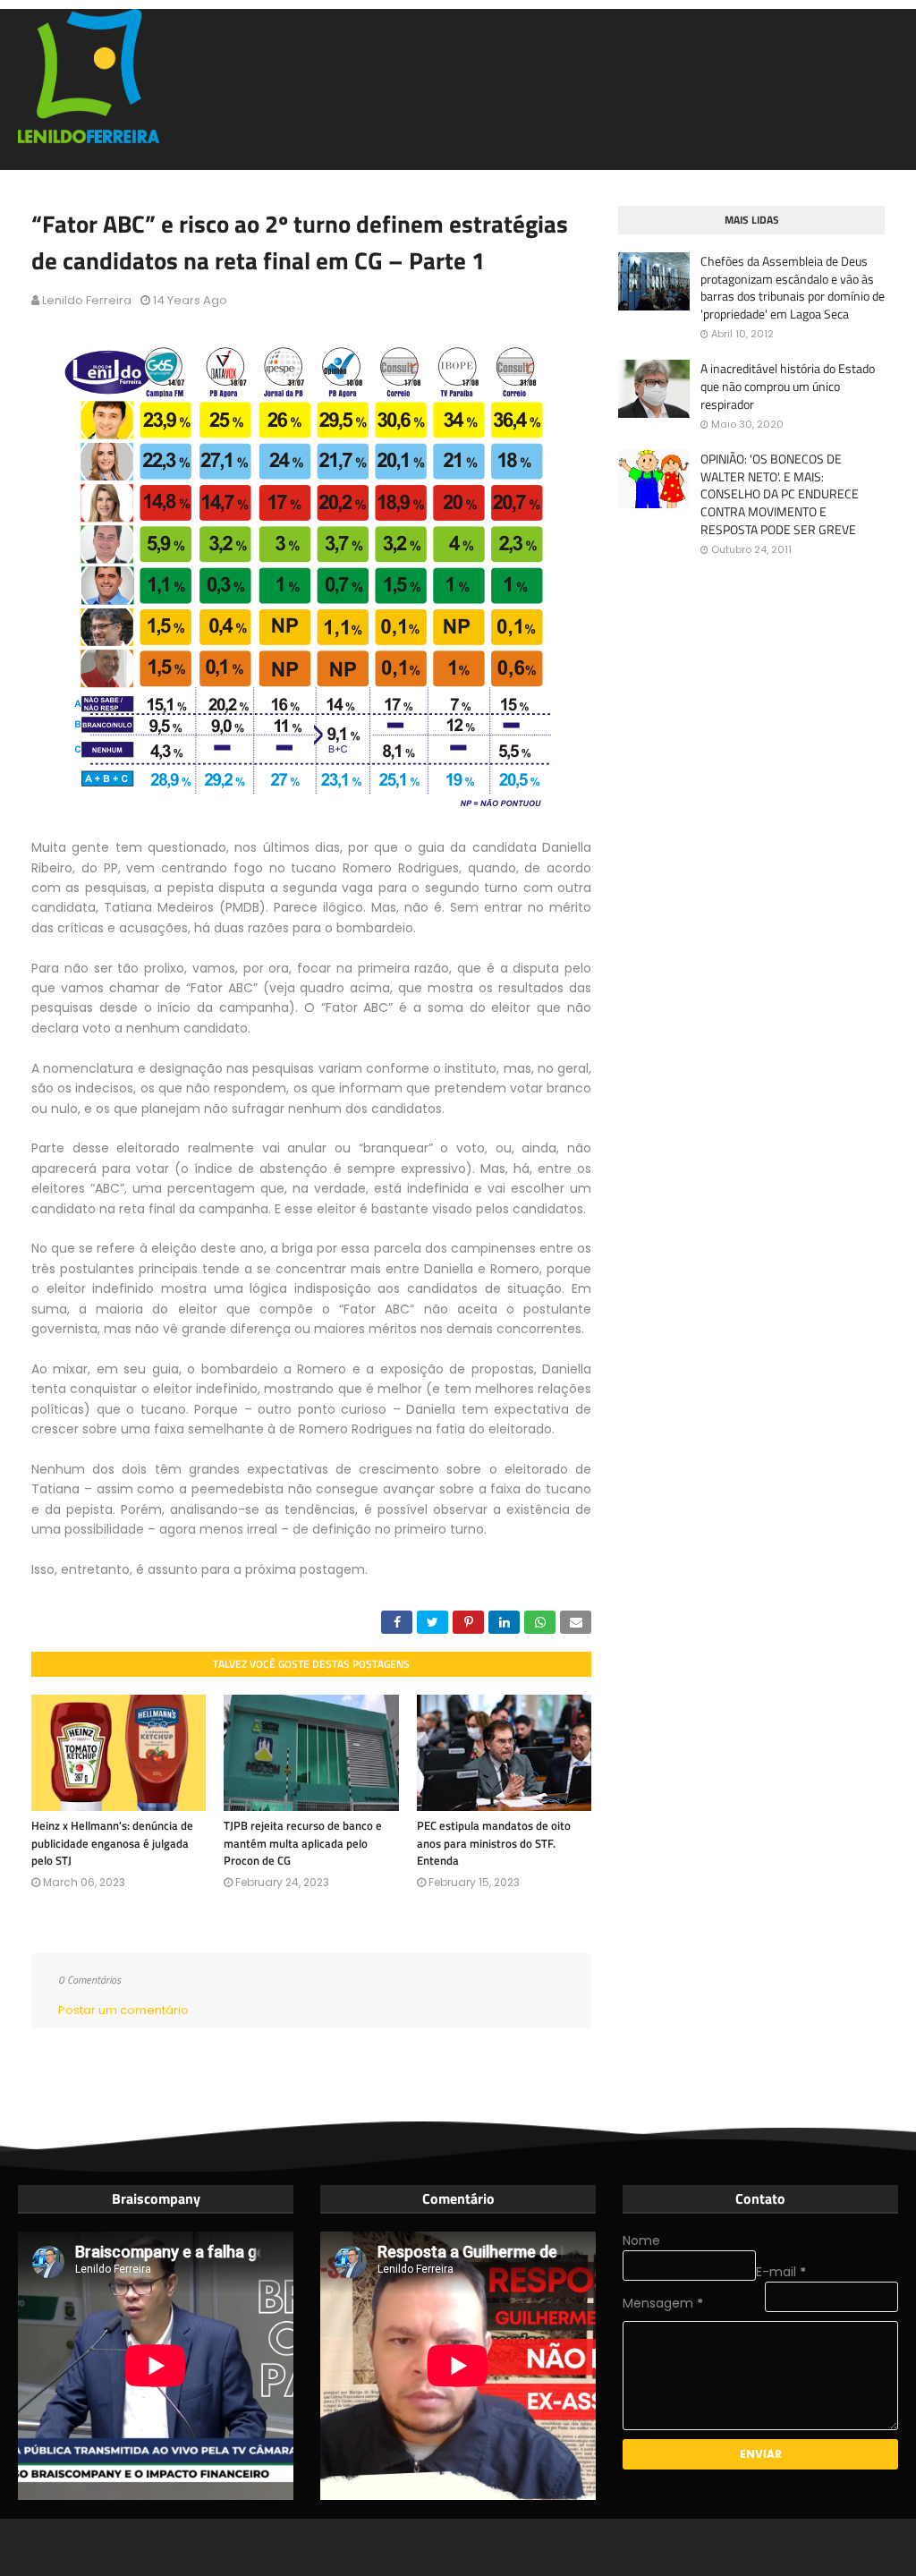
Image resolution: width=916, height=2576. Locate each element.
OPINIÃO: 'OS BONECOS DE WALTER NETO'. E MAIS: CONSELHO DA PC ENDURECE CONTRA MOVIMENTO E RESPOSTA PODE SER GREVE (780, 494)
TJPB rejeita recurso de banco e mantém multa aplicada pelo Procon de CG (303, 1843)
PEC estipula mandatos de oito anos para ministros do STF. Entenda (494, 1843)
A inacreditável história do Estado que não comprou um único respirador (788, 386)
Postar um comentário (123, 2010)
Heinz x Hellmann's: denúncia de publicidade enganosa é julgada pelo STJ (112, 1843)
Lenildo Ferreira (87, 300)
